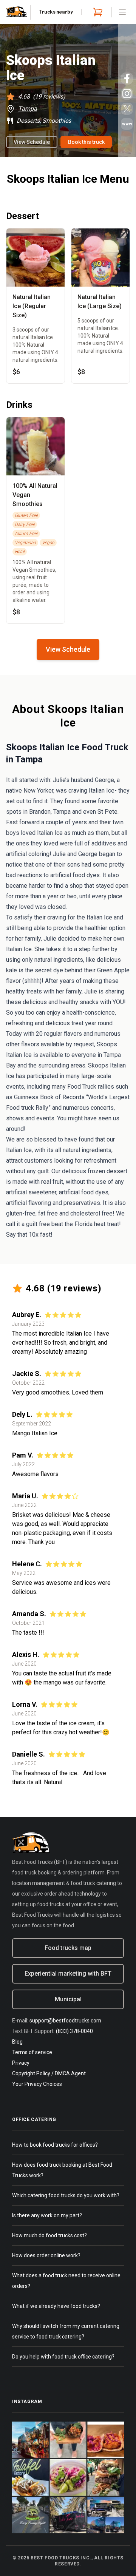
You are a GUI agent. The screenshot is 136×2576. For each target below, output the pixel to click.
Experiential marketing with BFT (68, 1974)
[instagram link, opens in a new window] (127, 94)
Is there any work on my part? (47, 2215)
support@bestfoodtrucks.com (65, 2021)
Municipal (68, 1999)
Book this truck (86, 142)
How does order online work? (46, 2255)
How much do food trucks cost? (49, 2235)
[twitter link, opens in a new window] (127, 109)
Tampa (28, 109)
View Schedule (32, 142)
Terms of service (32, 2052)
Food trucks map (68, 1948)
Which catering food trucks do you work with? (66, 2195)
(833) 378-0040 (74, 2031)
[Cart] (96, 12)
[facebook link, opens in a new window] (127, 79)
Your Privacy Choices (37, 2084)
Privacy (21, 2063)
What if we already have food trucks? (56, 2306)
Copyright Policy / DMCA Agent (49, 2073)
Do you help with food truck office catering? (63, 2357)
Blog (17, 2042)
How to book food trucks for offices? (55, 2145)
